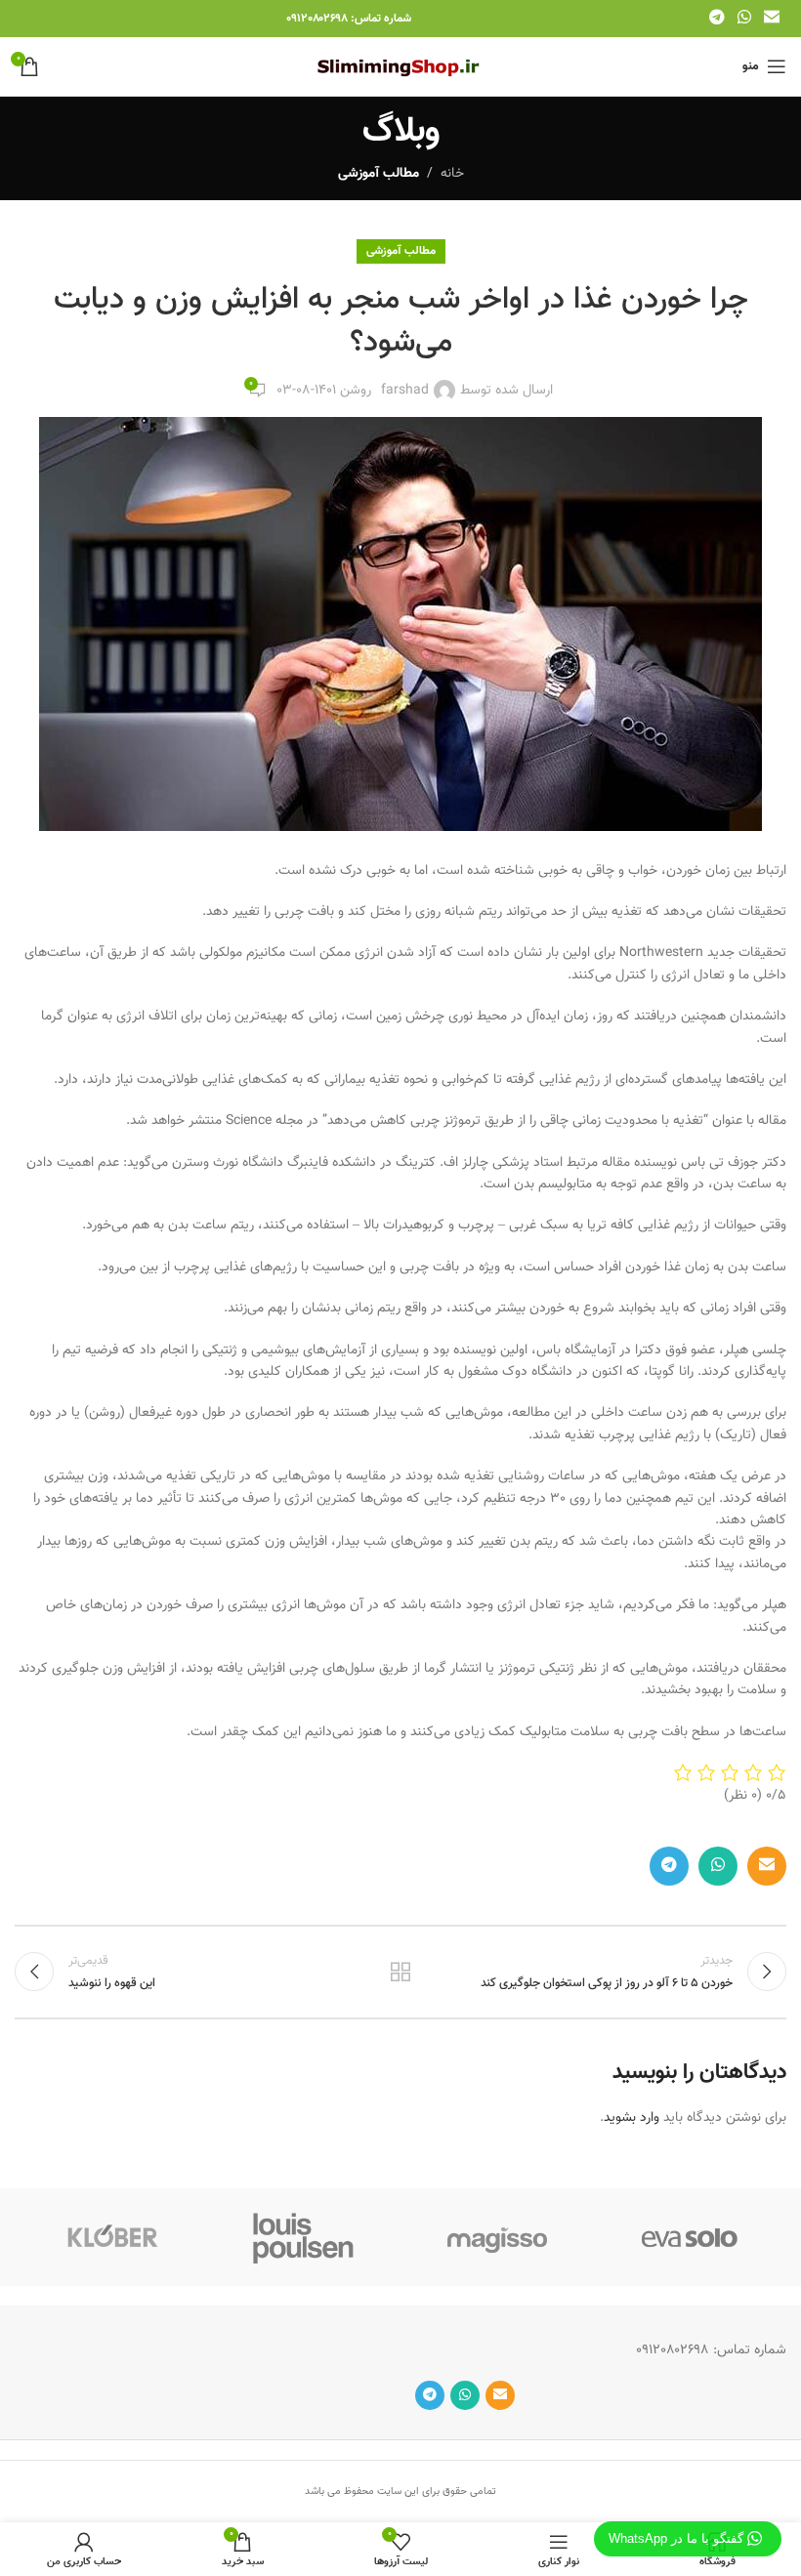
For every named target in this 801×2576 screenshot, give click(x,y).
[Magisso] (497, 2237)
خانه (452, 174)
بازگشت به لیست (400, 1972)
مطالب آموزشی (379, 174)
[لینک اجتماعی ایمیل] (772, 18)
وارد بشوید (632, 2118)
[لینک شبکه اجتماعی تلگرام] (717, 18)
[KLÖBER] (111, 2237)
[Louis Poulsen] (305, 2237)
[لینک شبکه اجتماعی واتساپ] (744, 18)
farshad (405, 391)
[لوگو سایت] (401, 67)
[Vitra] (691, 2237)
